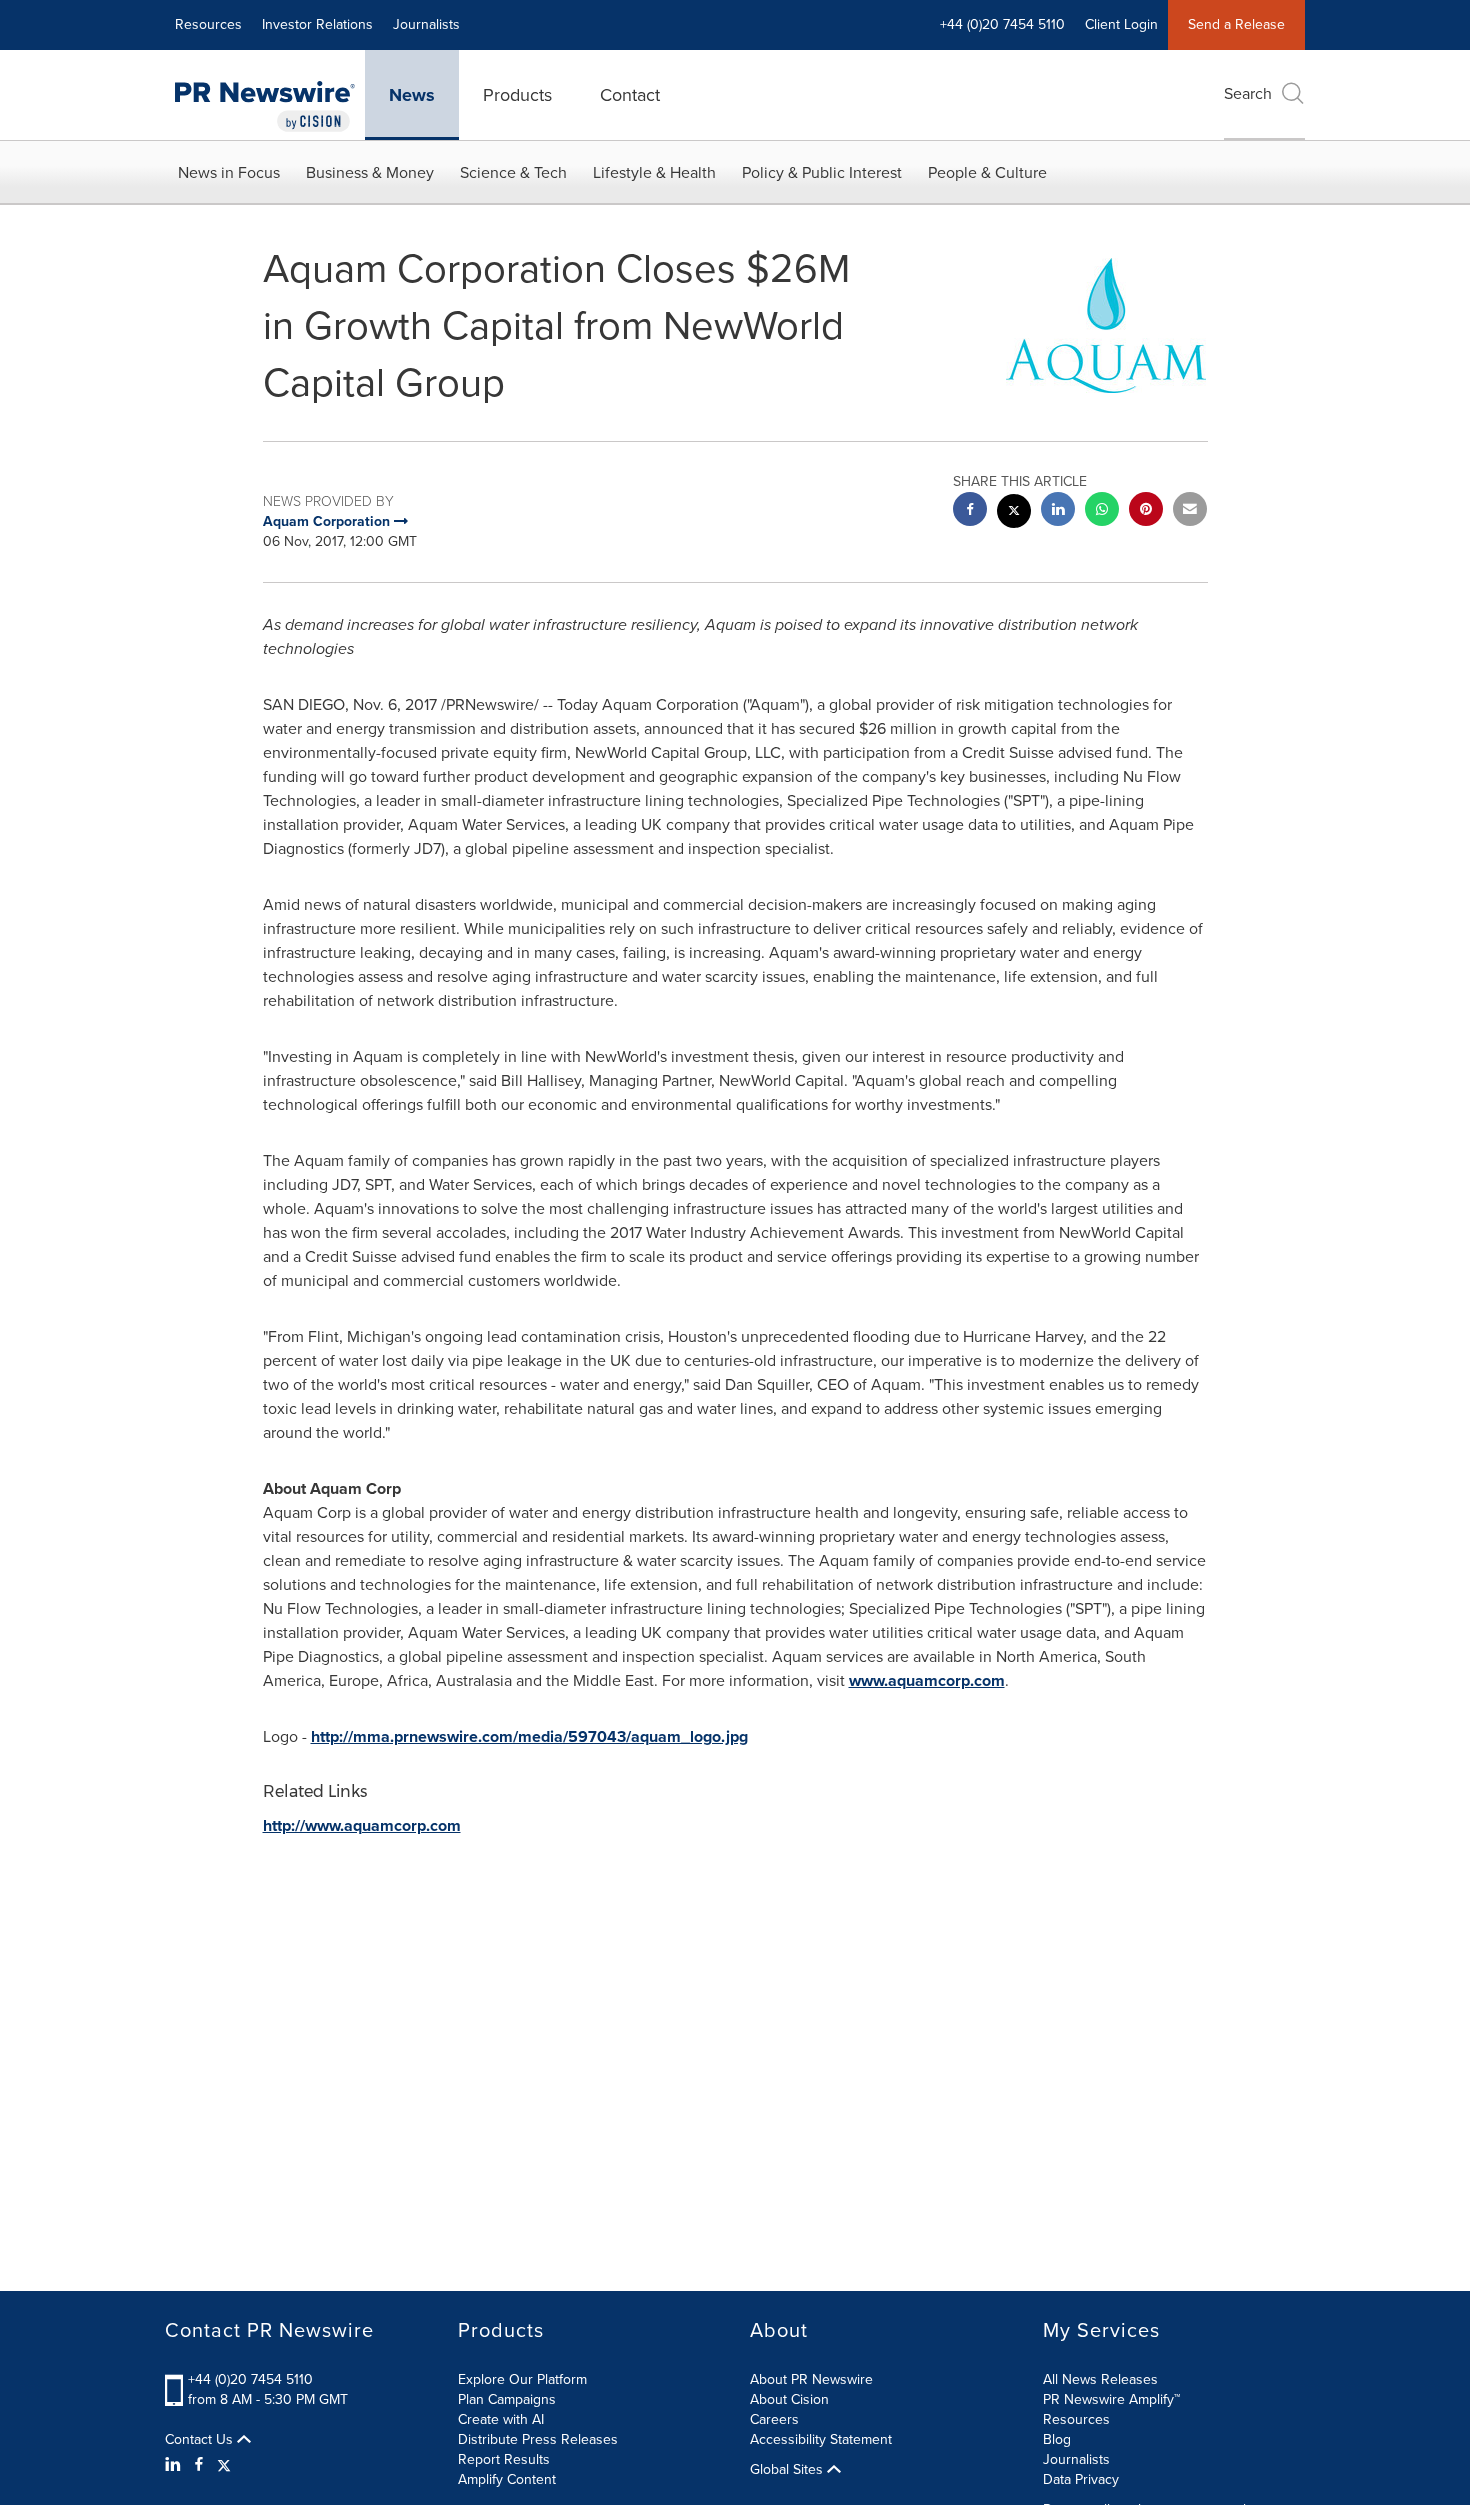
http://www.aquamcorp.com (362, 1825)
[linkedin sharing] (1058, 511)
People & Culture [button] (987, 172)
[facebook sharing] (970, 511)
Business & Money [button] (370, 172)
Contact (630, 95)
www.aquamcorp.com (927, 1680)
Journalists (426, 24)
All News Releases (1100, 2379)
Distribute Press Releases (538, 2439)
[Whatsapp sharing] (1102, 511)
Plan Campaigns (507, 2399)
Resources (208, 24)
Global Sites (788, 2470)
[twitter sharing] (1014, 513)
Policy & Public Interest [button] (822, 172)
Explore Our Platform (522, 2379)
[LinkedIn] (175, 2465)
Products (517, 95)
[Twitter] (224, 2465)
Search (1248, 93)
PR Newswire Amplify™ (1111, 2399)
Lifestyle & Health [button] (654, 172)
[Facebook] (199, 2465)
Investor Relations (317, 24)
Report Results (504, 2459)
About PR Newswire (811, 2379)
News (412, 95)
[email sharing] (1190, 511)
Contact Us (201, 2440)
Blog (1057, 2439)
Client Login (1121, 24)
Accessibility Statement (821, 2439)
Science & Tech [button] (513, 172)
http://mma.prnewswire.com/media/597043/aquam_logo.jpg (529, 1736)
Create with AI (501, 2419)
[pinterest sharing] (1146, 511)
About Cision (789, 2399)
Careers (774, 2419)
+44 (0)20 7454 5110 (250, 2379)
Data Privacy (1081, 2479)
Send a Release (1236, 24)
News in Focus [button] (229, 172)
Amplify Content (507, 2479)
